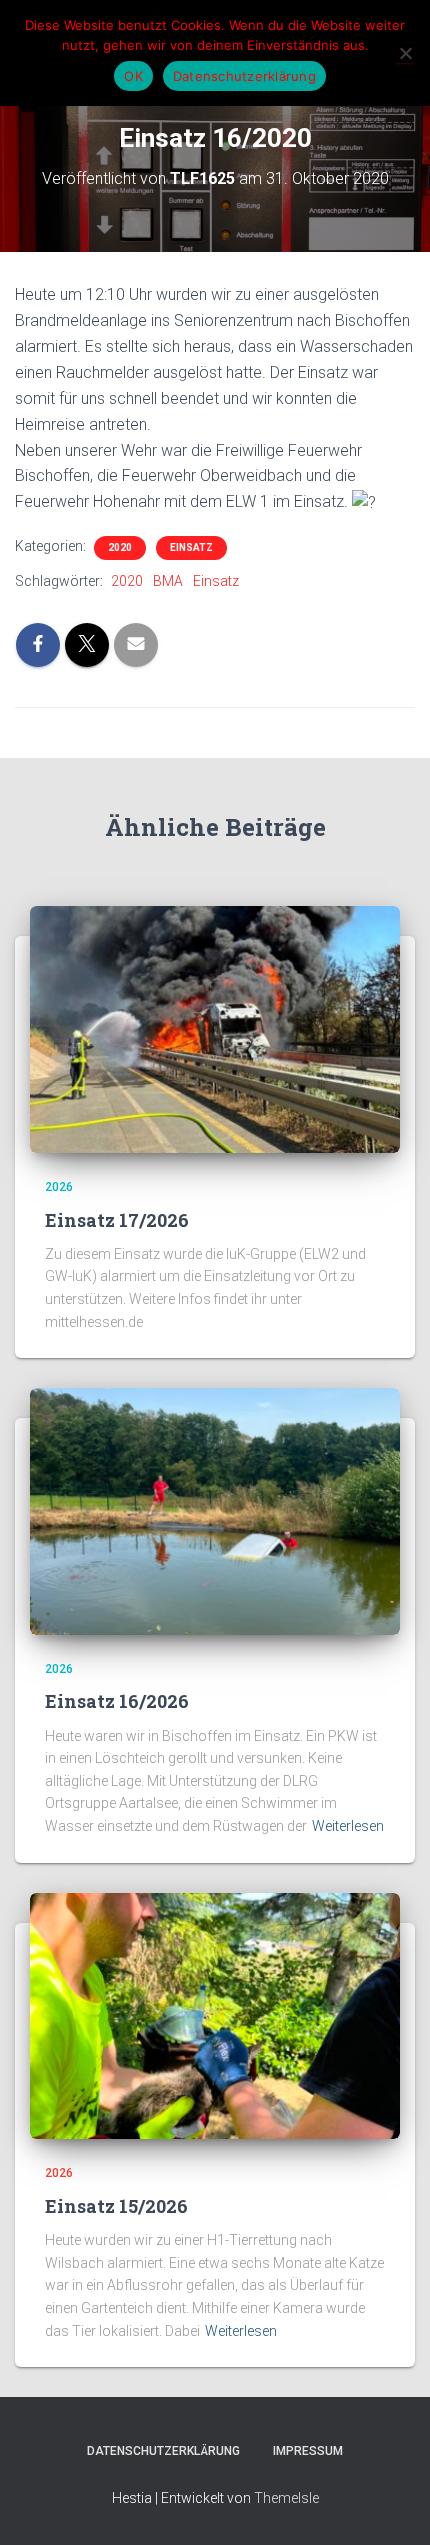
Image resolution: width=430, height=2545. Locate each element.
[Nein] (405, 53)
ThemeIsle (286, 2498)
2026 (59, 1187)
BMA (168, 581)
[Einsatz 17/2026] (215, 1028)
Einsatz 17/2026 (117, 1220)
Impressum (308, 2451)
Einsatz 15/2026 (116, 2206)
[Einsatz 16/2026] (215, 1510)
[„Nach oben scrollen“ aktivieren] (390, 2505)
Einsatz (191, 547)
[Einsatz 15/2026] (215, 2015)
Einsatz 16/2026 (117, 1701)
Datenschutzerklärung (163, 2451)
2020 (120, 547)
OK (133, 76)
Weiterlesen (348, 1826)
